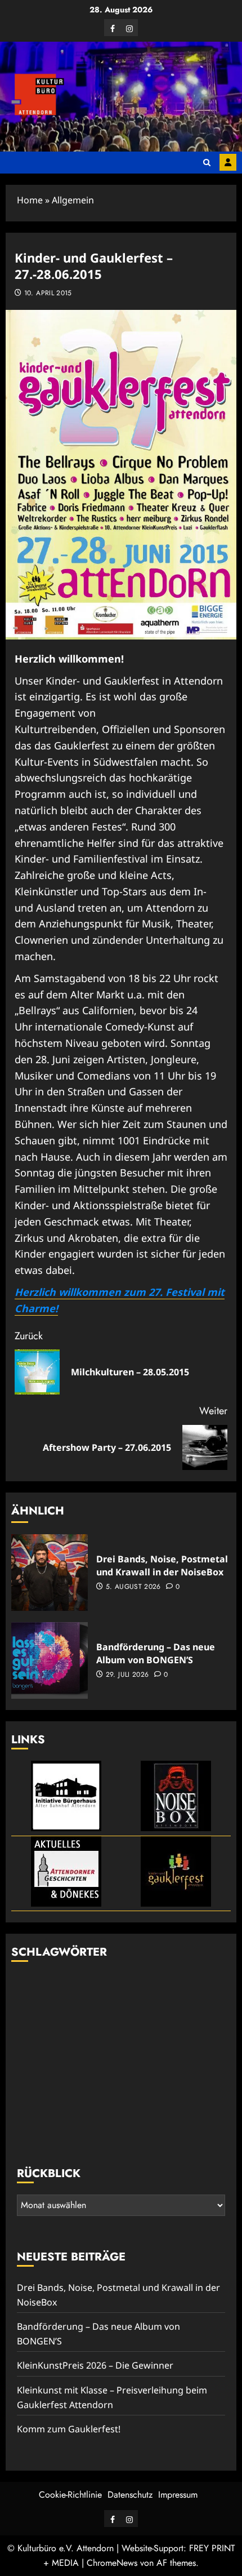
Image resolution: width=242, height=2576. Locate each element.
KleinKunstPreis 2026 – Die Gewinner (95, 2365)
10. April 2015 (48, 294)
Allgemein (73, 200)
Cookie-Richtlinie (70, 2495)
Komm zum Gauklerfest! (69, 2429)
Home (30, 200)
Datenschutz (130, 2495)
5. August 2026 (133, 1587)
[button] (207, 163)
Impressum (178, 2495)
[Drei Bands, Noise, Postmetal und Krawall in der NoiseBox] (50, 1573)
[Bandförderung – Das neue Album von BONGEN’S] (50, 1660)
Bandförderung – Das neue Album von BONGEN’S (156, 1653)
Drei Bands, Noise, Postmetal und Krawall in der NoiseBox (162, 1565)
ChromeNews (112, 2563)
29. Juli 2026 (127, 1675)
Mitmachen (228, 162)
